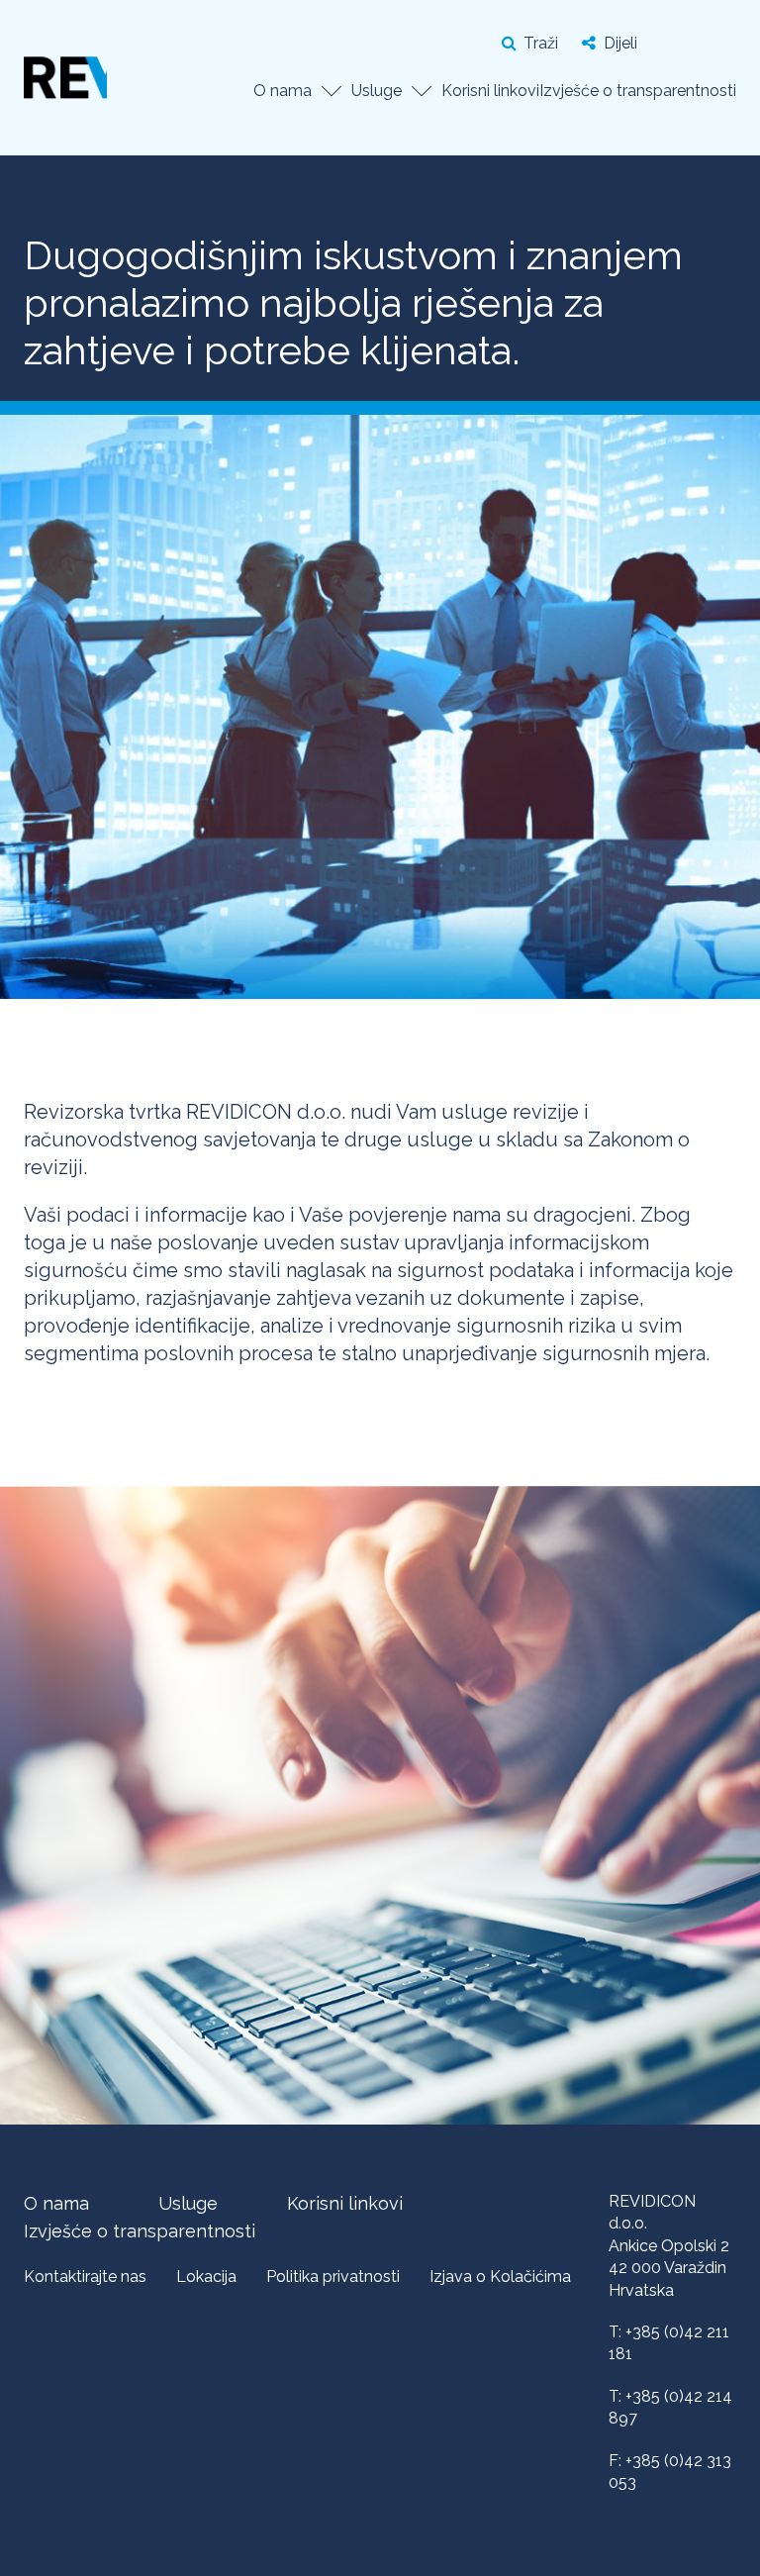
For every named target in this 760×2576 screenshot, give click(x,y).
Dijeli (620, 43)
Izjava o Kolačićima (500, 2277)
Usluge (377, 91)
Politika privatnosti (333, 2277)
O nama (283, 91)
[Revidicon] (65, 74)
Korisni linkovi (490, 91)
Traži (541, 43)
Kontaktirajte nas (85, 2277)
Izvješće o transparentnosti (638, 91)
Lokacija (206, 2277)
